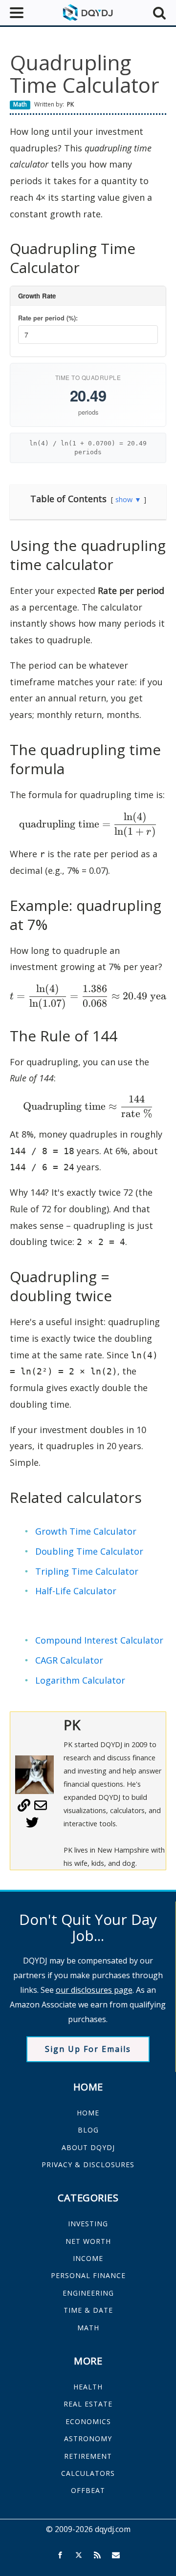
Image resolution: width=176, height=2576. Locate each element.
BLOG (88, 2130)
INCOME (88, 2258)
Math (20, 104)
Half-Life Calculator (76, 1591)
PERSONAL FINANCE (88, 2275)
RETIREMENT (88, 2456)
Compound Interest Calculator (99, 1640)
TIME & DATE (88, 2310)
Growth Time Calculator (86, 1531)
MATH (88, 2328)
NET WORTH (88, 2241)
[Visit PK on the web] (24, 1809)
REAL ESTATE (88, 2404)
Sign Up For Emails (88, 2049)
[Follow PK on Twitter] (32, 1826)
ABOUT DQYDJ (88, 2147)
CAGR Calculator (69, 1660)
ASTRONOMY (88, 2439)
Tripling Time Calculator (87, 1571)
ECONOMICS (88, 2421)
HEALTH (88, 2387)
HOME (88, 2113)
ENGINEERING (88, 2293)
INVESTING (88, 2224)
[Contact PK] (41, 1809)
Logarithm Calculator (80, 1680)
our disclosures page (94, 1990)
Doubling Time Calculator (89, 1551)
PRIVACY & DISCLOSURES (88, 2164)
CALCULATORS (88, 2473)
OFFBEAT (88, 2490)
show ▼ (128, 499)
